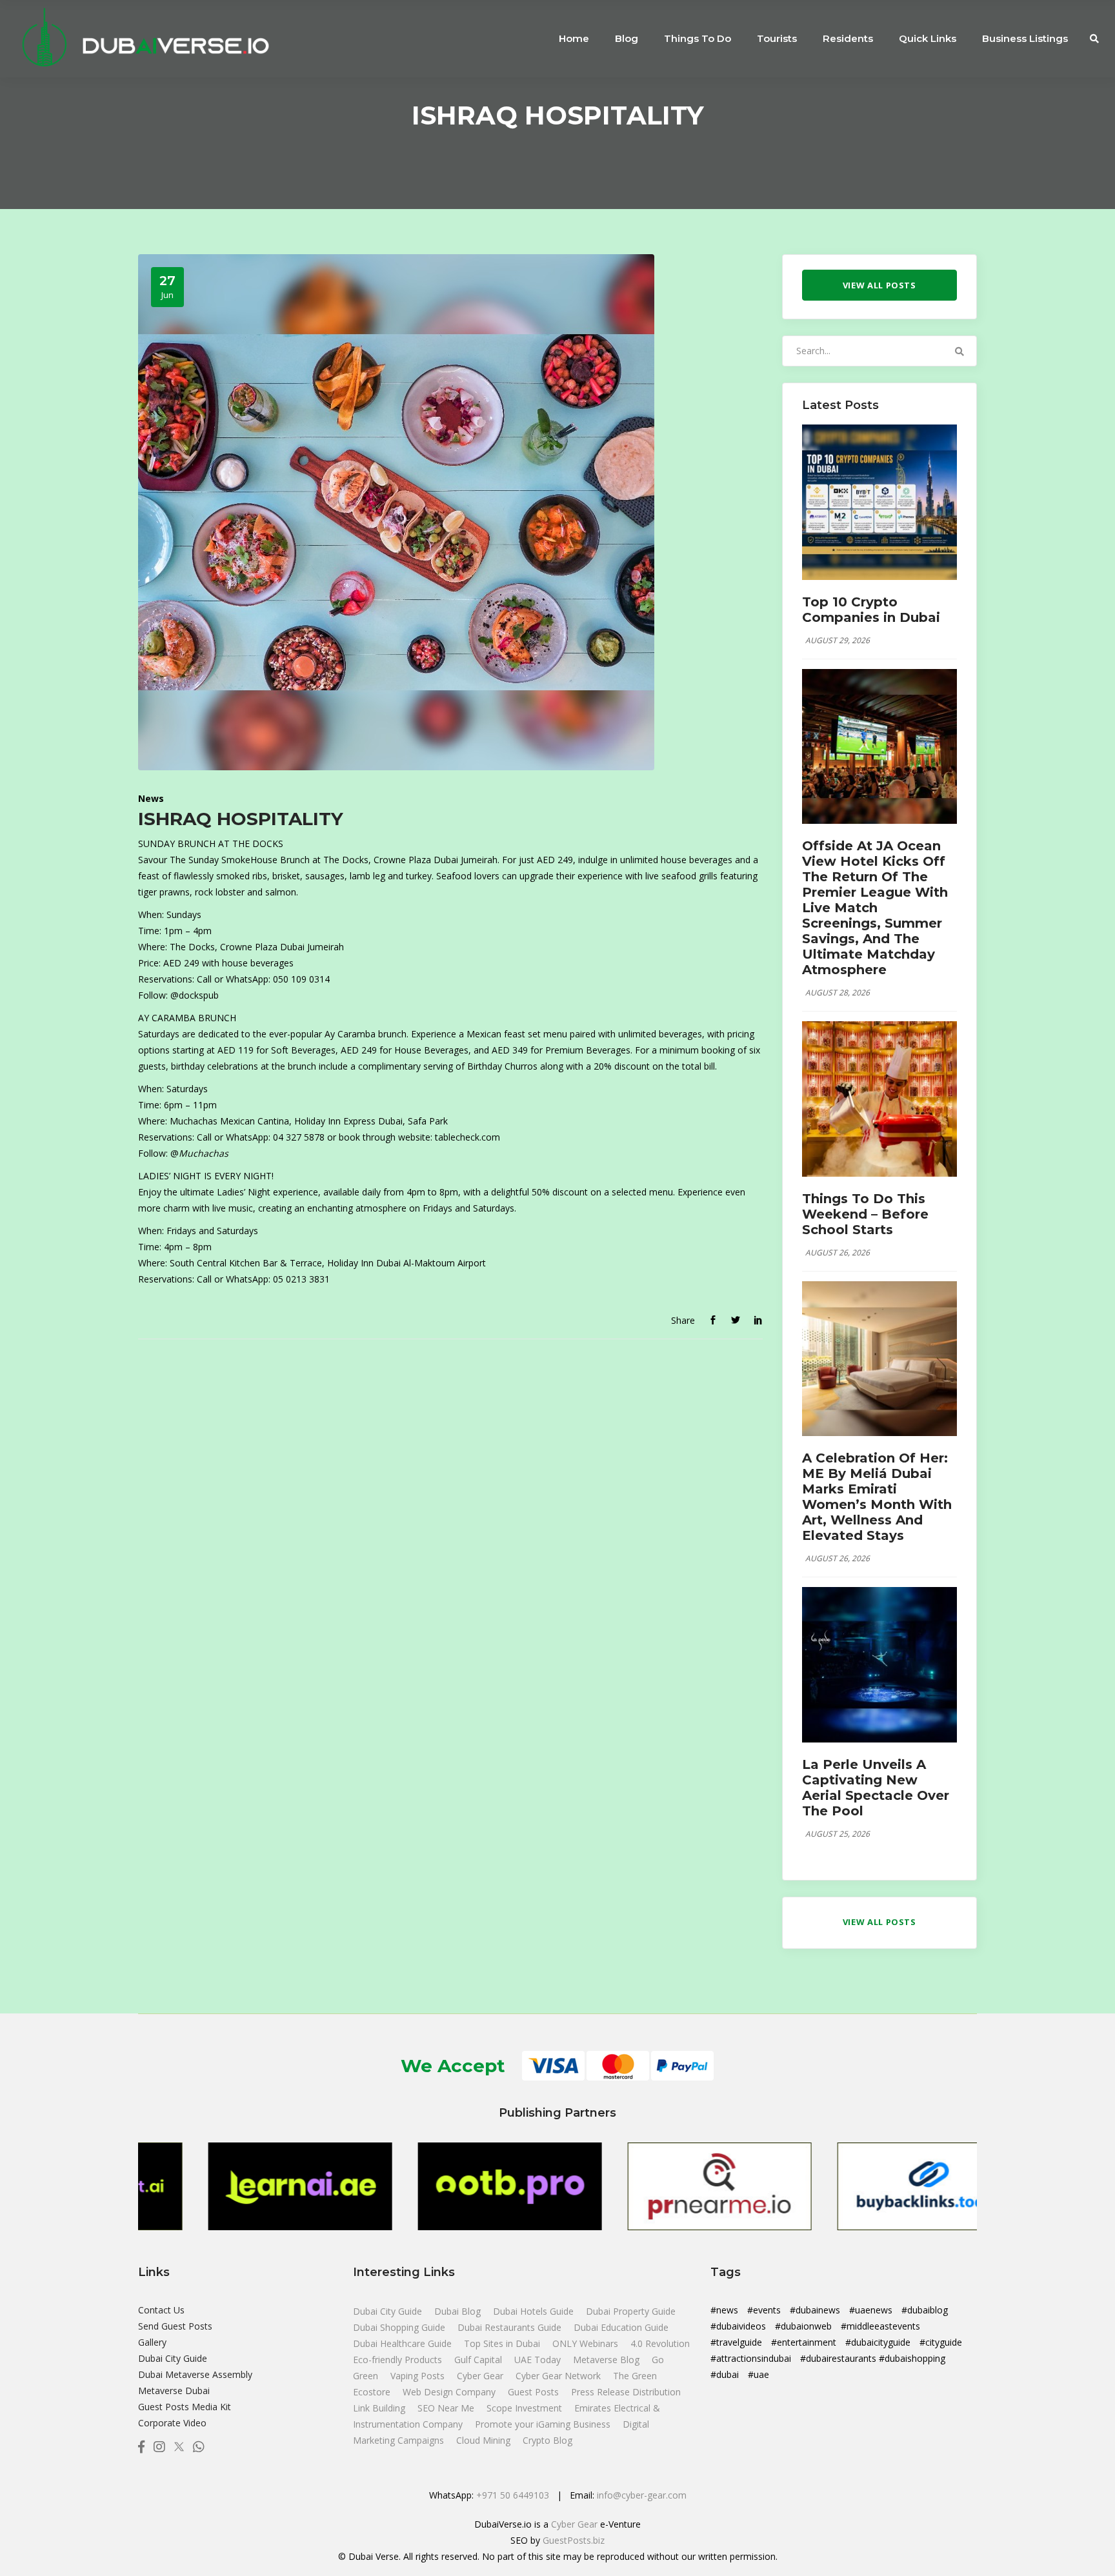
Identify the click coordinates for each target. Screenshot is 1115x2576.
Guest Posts (535, 2392)
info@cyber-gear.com (642, 2495)
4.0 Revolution (660, 2343)
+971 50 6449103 (513, 2495)
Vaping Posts (417, 2376)
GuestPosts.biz (574, 2540)
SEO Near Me (447, 2408)
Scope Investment (524, 2408)
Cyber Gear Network (559, 2376)
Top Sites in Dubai (503, 2343)
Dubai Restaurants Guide (511, 2327)
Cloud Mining (483, 2440)
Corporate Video (172, 2423)
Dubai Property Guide (631, 2311)
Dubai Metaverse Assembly (195, 2374)
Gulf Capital (479, 2360)
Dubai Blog (459, 2311)
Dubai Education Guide (621, 2327)
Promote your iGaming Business (543, 2424)
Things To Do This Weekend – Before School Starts (865, 1214)
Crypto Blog (547, 2440)
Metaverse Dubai (174, 2391)
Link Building (380, 2408)
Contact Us (161, 2310)
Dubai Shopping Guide (400, 2327)
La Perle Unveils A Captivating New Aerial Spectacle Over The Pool (876, 1788)
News (151, 798)
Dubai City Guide (173, 2358)
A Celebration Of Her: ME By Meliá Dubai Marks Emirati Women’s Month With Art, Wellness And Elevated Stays (877, 1497)
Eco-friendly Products (399, 2360)
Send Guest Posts (175, 2326)
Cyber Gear (481, 2376)
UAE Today (539, 2360)
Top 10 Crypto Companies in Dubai (871, 610)
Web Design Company (450, 2392)
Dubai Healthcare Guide (404, 2343)
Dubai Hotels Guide (535, 2311)
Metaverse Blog (608, 2360)
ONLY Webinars (587, 2343)
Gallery (152, 2342)
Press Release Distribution (626, 2392)
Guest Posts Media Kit (185, 2407)
